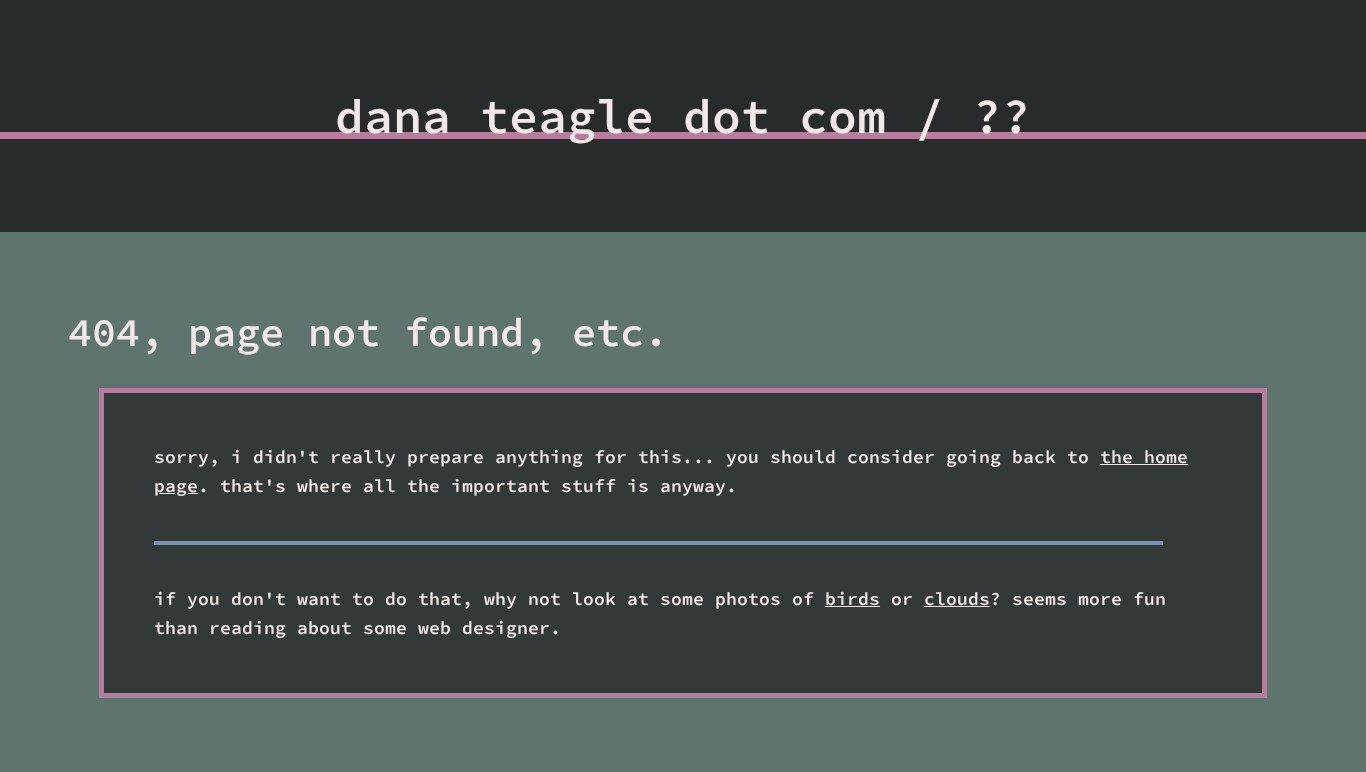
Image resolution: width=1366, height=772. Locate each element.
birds (852, 597)
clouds (957, 597)
